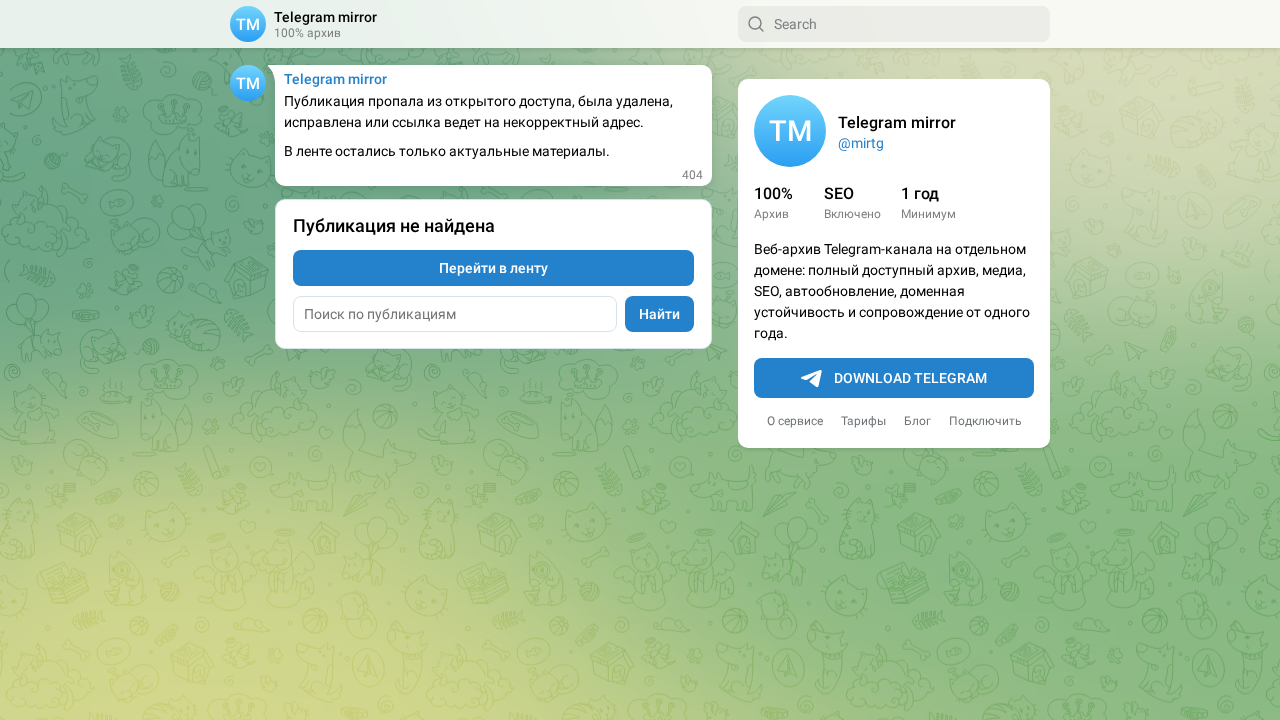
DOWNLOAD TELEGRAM (910, 378)
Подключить (985, 421)
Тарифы (863, 421)
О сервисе (795, 421)
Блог (917, 421)
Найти (659, 314)
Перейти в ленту (493, 268)
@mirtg (861, 143)
